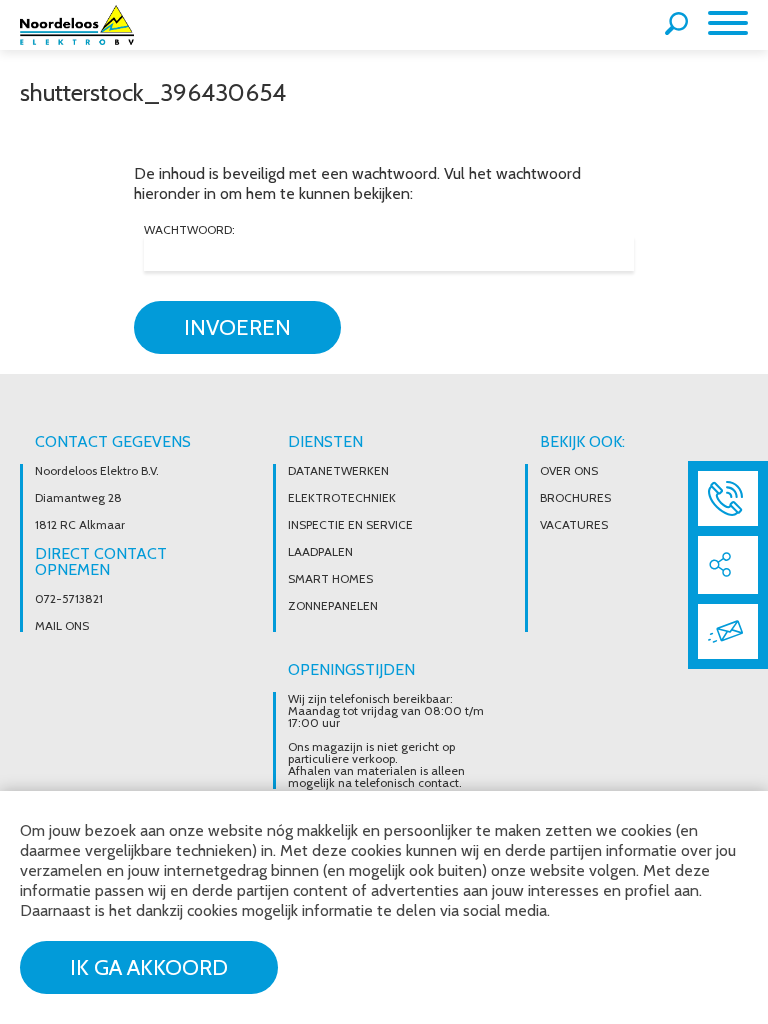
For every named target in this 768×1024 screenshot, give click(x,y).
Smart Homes (330, 579)
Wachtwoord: (189, 230)
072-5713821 (69, 599)
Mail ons (62, 626)
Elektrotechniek (342, 498)
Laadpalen (320, 552)
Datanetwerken (338, 471)
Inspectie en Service (350, 525)
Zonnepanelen (333, 606)
